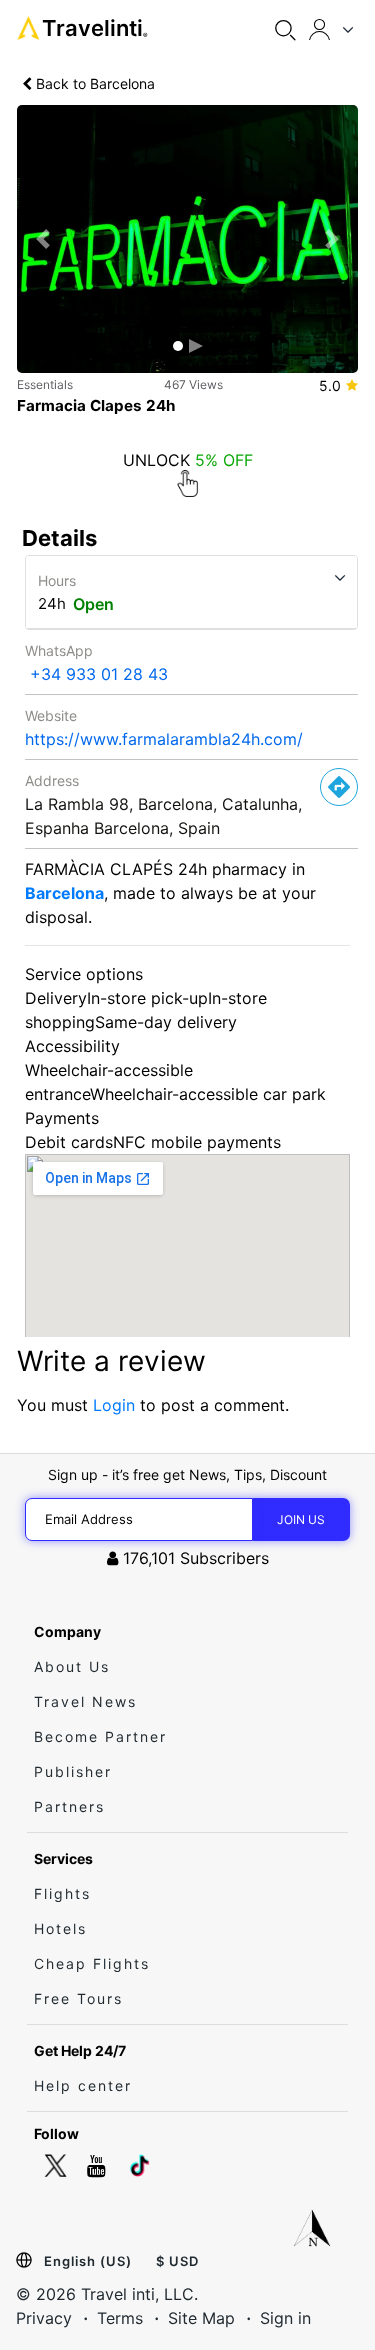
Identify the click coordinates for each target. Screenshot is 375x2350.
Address (52, 780)
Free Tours (78, 1998)
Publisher (73, 1771)
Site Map (201, 2318)
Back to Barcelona (93, 83)
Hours (57, 580)
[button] (42, 239)
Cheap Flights (92, 1963)
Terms (120, 2318)
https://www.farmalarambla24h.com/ (164, 739)
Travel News (85, 1701)
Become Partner (100, 1736)
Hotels (60, 1928)
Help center (83, 2085)
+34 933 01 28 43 (99, 674)
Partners (69, 1806)
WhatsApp (59, 650)
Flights (62, 1893)
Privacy (44, 2318)
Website (51, 715)
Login (114, 1405)
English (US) (88, 2261)
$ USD (177, 2261)
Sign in (285, 2318)
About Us (72, 1666)
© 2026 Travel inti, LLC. (107, 2294)
